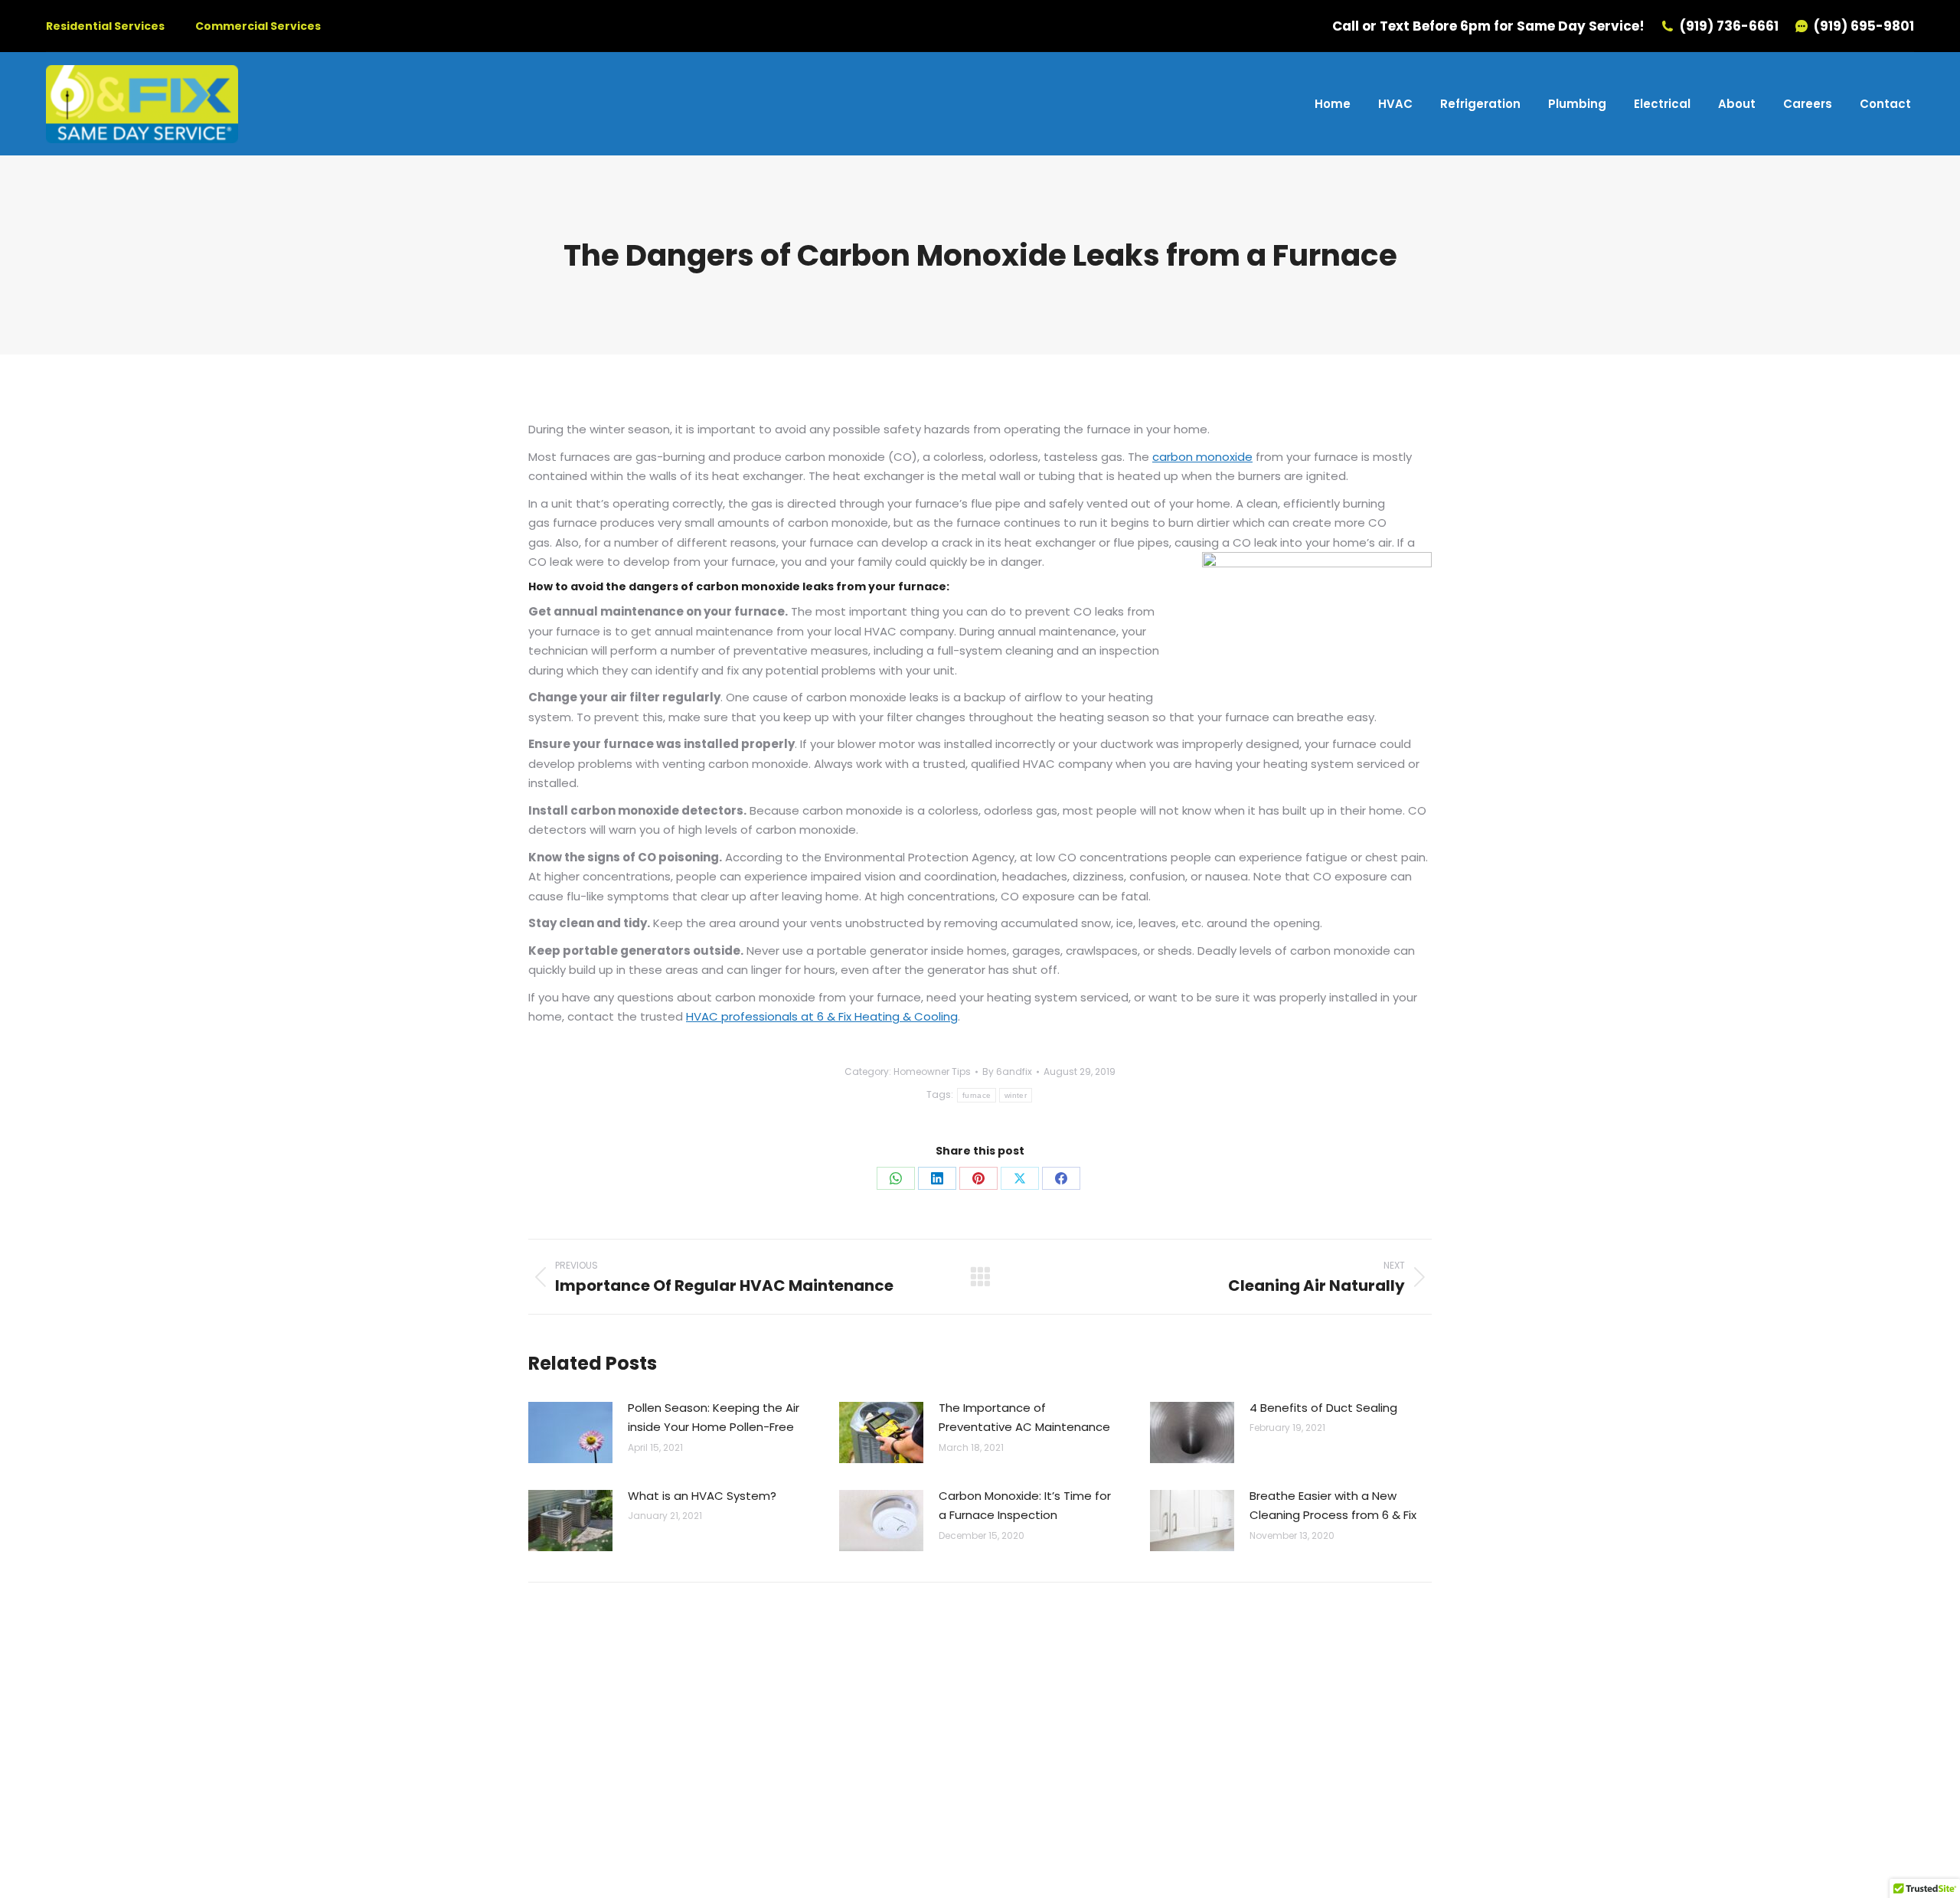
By (1007, 1072)
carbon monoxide (1202, 457)
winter (1016, 1095)
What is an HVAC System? (702, 1496)
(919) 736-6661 (1729, 26)
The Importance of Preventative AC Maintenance (1024, 1418)
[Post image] (570, 1432)
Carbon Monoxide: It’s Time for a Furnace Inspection (1025, 1506)
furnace (977, 1095)
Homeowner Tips (932, 1072)
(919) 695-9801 (1864, 26)
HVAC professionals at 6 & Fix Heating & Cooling (822, 1016)
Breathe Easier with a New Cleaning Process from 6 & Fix (1333, 1506)
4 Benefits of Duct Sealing (1323, 1408)
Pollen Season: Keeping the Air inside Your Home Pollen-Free (714, 1418)
